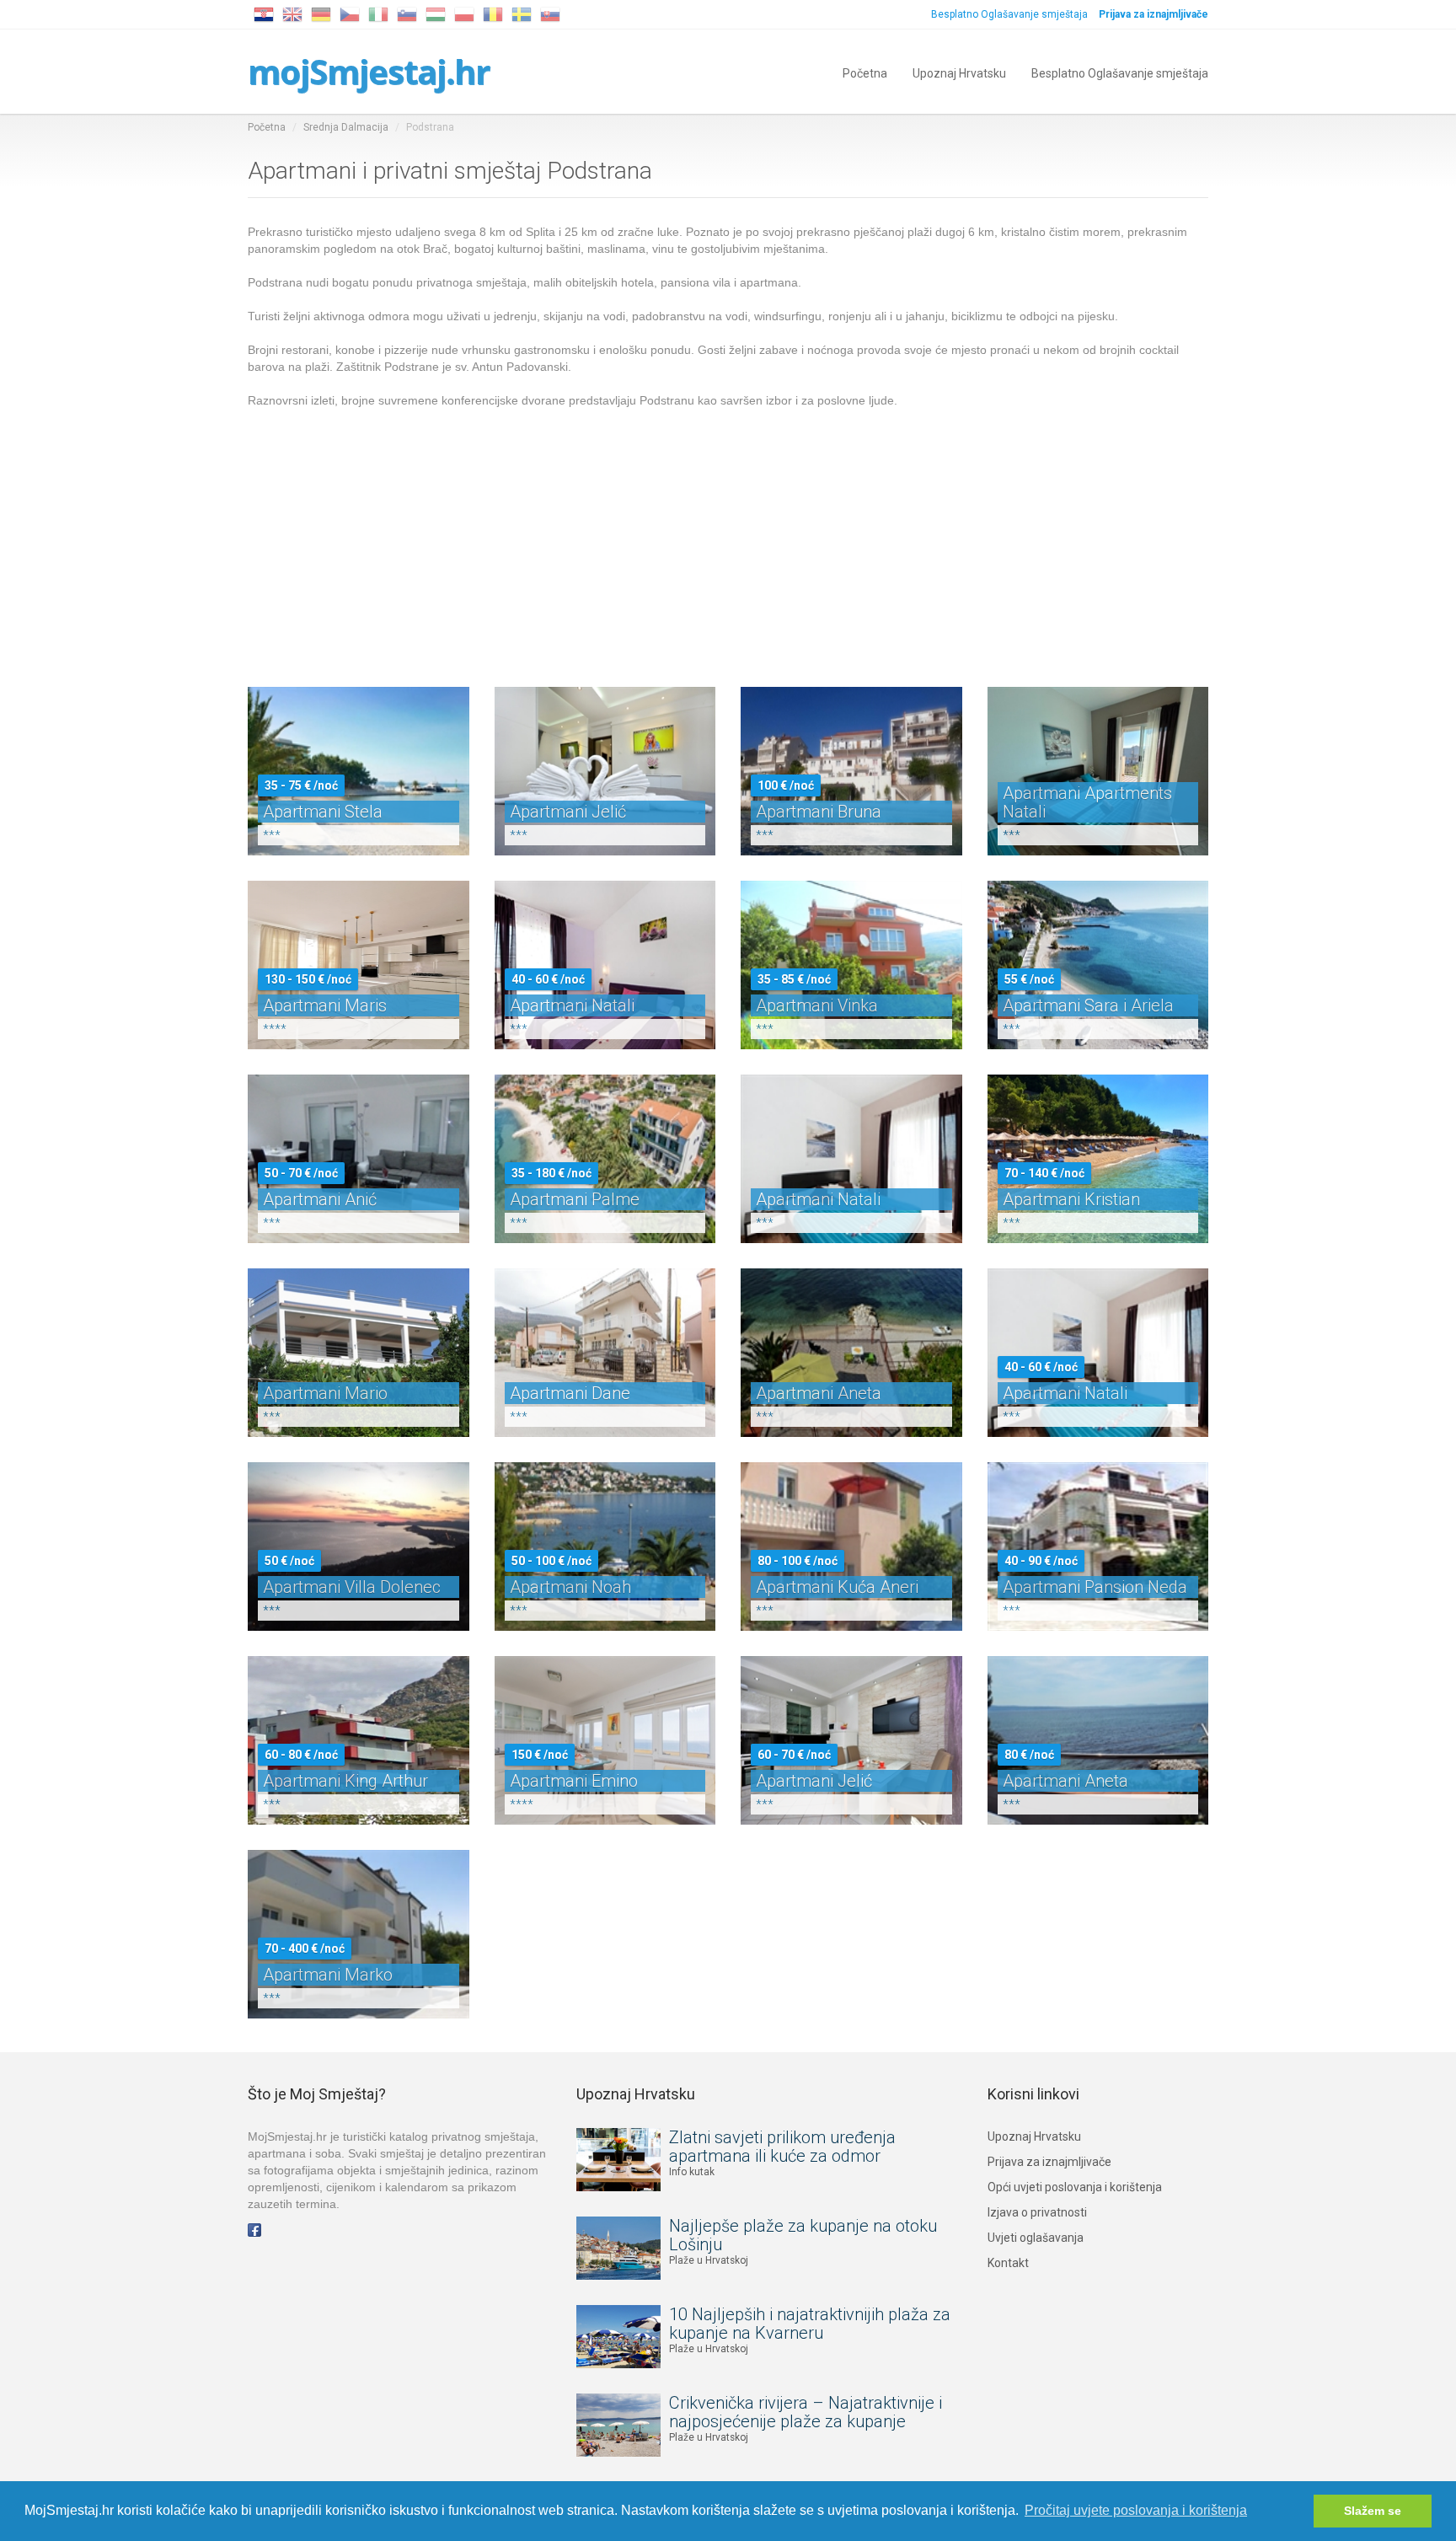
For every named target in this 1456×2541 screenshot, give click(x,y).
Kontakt (1008, 2263)
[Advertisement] (728, 535)
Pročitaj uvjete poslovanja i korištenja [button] (1136, 2510)
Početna (865, 72)
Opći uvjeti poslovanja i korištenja (1075, 2187)
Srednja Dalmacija (346, 127)
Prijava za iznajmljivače (1049, 2162)
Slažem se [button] (1373, 2511)
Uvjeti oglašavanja (1036, 2238)
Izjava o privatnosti (1037, 2212)
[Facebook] (254, 2229)
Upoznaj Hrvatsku (959, 72)
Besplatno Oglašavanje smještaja (1009, 14)
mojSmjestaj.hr (369, 71)
